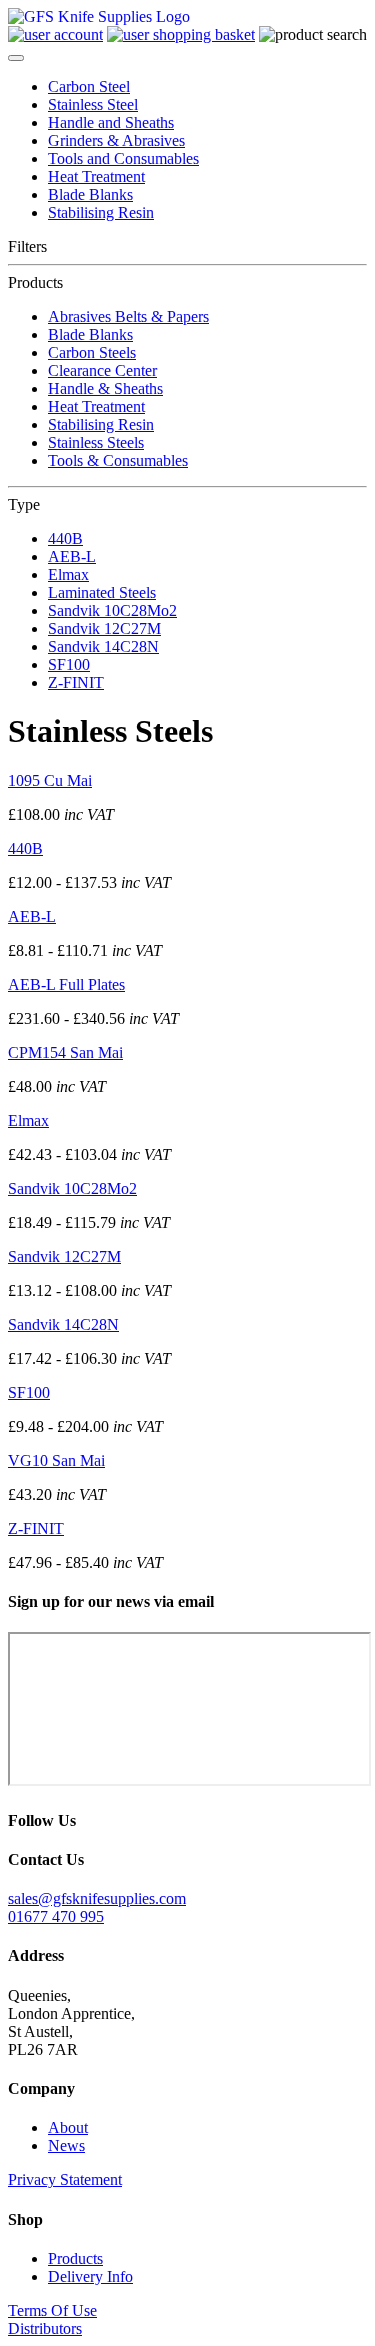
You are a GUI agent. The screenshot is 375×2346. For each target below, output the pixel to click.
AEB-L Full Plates (66, 984)
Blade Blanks (90, 194)
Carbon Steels (92, 352)
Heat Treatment (96, 176)
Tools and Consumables (123, 158)
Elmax (68, 574)
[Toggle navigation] (16, 58)
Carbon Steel (89, 86)
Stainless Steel (93, 104)
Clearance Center (102, 370)
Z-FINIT (76, 682)
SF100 (69, 664)
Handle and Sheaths (111, 122)
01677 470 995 (56, 1916)
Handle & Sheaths (105, 388)
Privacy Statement (65, 2179)
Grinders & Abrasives (116, 140)
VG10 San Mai (56, 1460)
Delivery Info (90, 2276)
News (66, 2145)
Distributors (45, 2328)
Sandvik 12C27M (104, 628)
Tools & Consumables (118, 460)
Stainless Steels (96, 442)
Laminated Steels (102, 592)
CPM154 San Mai (65, 1052)
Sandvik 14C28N (103, 646)
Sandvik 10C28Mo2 (112, 610)
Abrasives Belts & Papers (128, 316)
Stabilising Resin (101, 212)
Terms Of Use (52, 2310)
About (68, 2127)
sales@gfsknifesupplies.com (97, 1898)
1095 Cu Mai (50, 780)
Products (75, 2258)
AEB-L (72, 556)
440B (65, 538)
